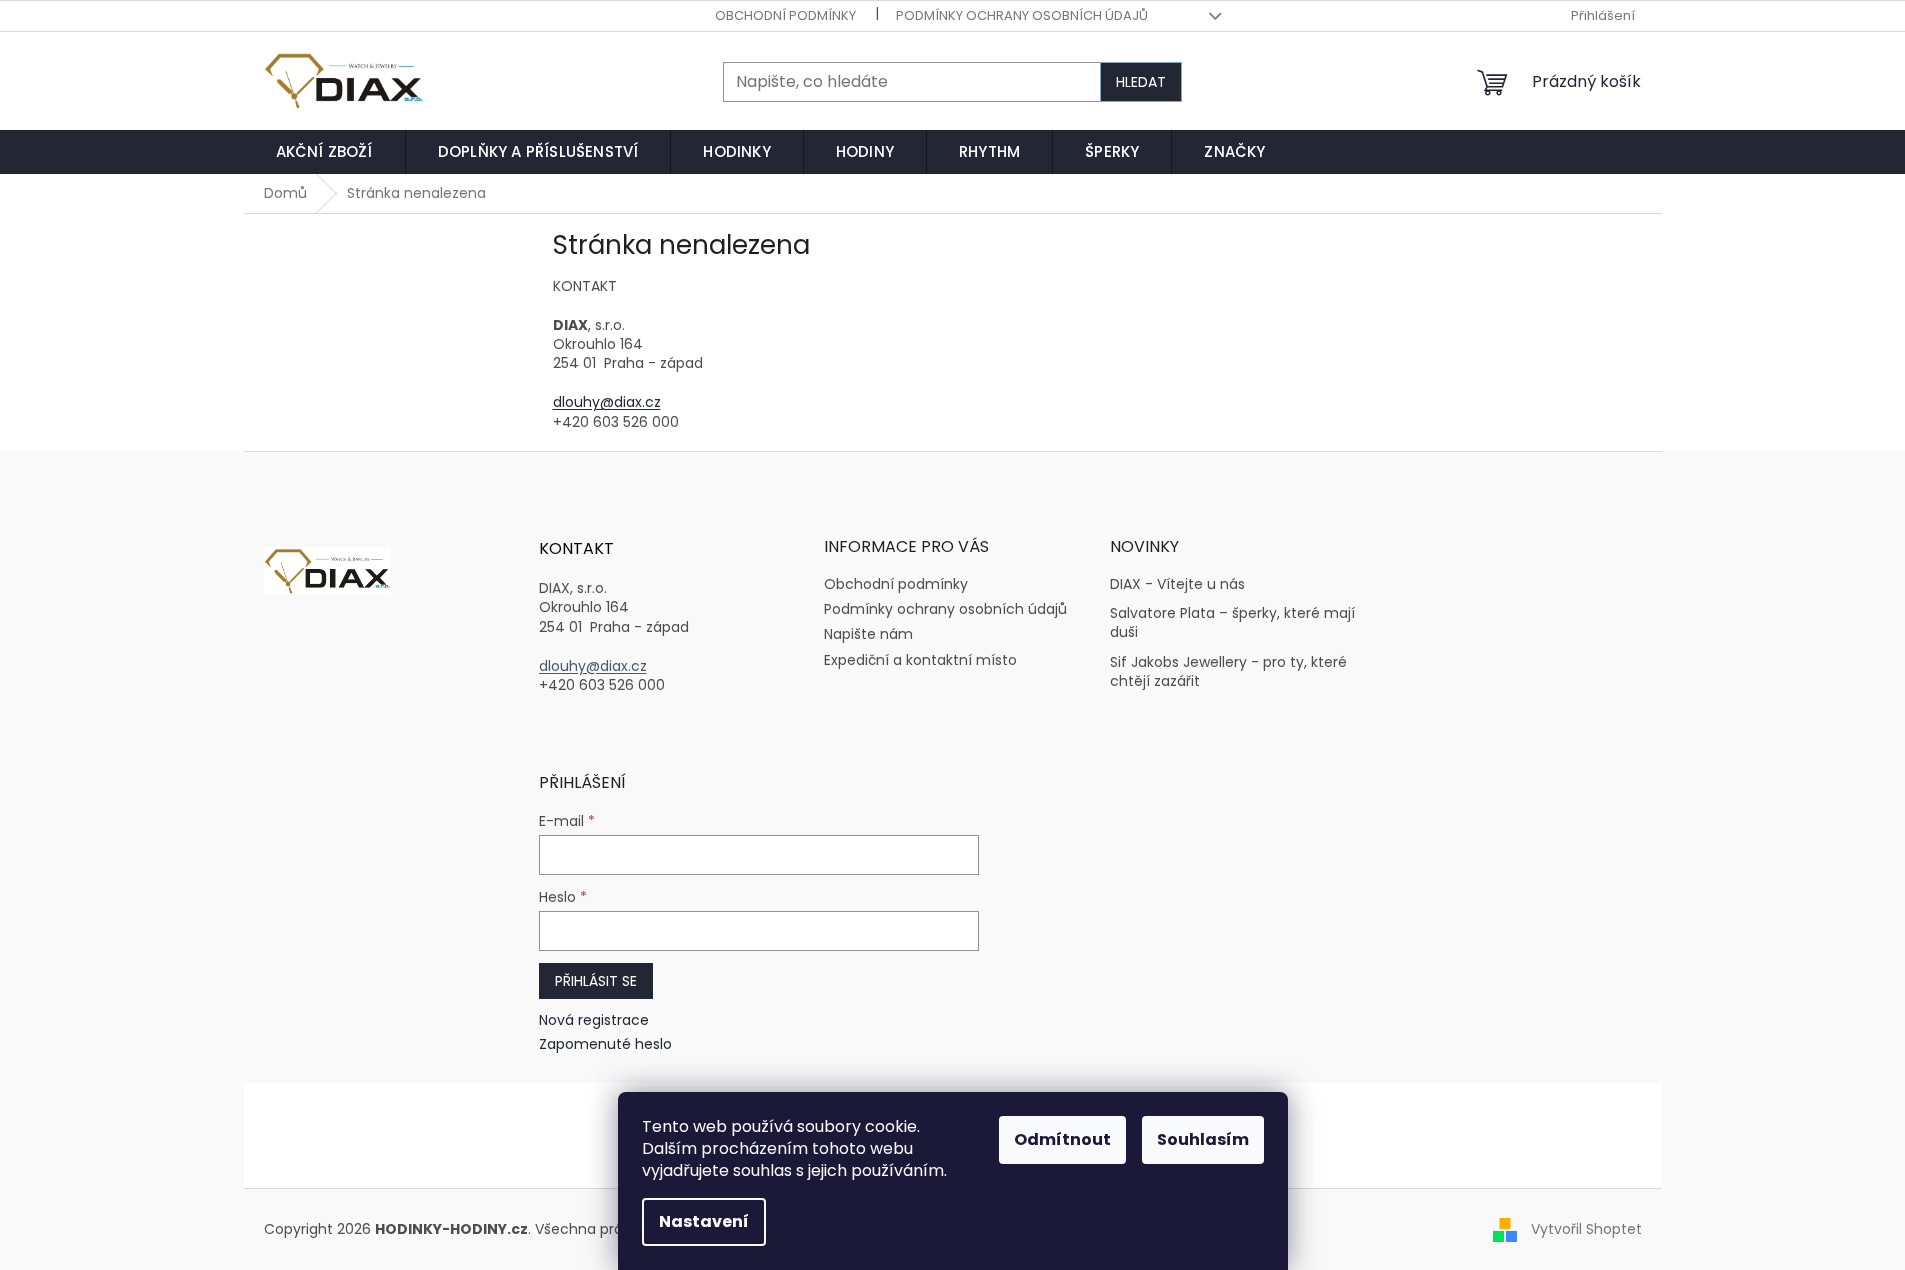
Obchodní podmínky (785, 15)
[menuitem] (324, 152)
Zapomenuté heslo (605, 1044)
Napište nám (868, 634)
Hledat (1141, 82)
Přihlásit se (596, 981)
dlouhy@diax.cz (607, 402)
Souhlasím (1203, 1139)
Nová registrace (594, 1020)
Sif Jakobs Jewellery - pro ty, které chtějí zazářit (1228, 672)
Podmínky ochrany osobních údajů (1022, 15)
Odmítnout (1062, 1139)
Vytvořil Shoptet (1586, 1229)
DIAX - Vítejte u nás (1177, 584)
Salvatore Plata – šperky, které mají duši (1232, 623)
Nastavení (704, 1221)
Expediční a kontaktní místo (920, 660)
